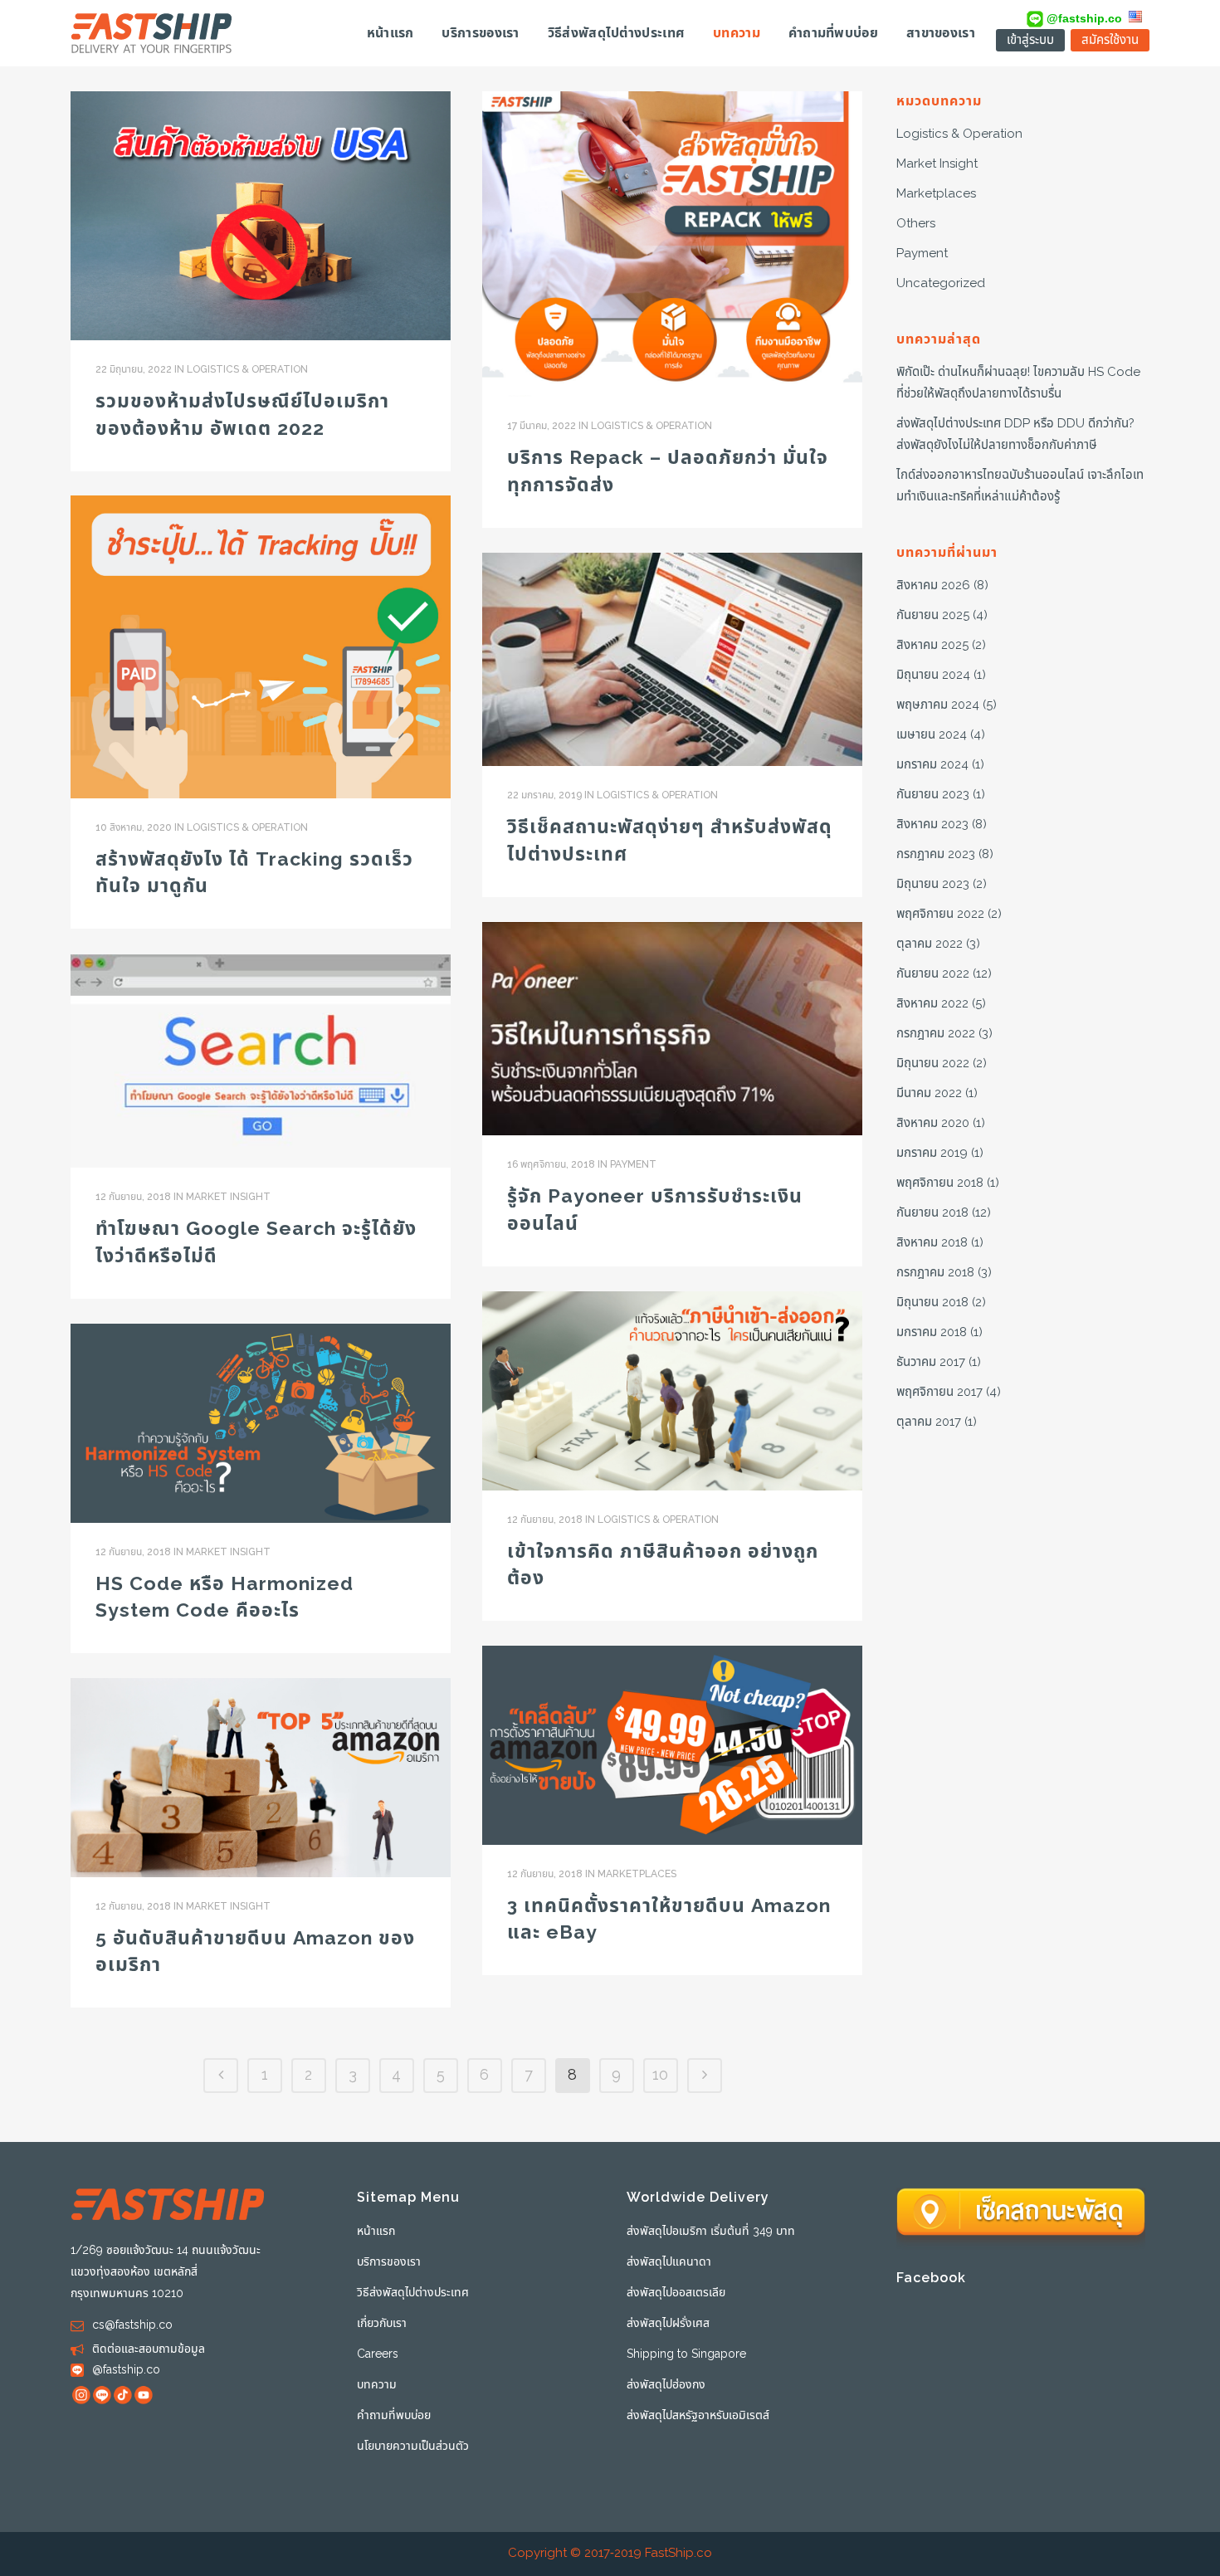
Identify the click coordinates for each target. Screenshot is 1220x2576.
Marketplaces (637, 1874)
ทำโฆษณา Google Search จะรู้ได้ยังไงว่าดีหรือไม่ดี (256, 1242)
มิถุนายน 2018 (932, 1303)
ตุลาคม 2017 (929, 1422)
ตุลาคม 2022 (930, 944)
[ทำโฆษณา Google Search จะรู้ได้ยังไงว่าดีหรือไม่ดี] (261, 1061)
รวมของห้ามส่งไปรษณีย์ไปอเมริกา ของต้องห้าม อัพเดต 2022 (242, 415)
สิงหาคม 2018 (932, 1243)
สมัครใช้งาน (1110, 40)
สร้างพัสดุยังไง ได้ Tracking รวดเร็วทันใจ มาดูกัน (254, 873)
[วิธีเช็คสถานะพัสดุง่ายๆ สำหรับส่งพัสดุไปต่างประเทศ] (672, 659)
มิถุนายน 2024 (933, 675)
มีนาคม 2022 (929, 1093)
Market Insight (228, 1197)
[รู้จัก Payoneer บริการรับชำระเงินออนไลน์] (672, 1029)
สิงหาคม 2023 (932, 825)
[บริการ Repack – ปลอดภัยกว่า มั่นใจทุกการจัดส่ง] (672, 244)
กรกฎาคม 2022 (936, 1034)
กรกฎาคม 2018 (935, 1273)
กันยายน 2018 (932, 1213)
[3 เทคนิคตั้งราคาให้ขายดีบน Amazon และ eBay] (672, 1745)
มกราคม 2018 (932, 1332)
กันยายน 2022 (933, 974)
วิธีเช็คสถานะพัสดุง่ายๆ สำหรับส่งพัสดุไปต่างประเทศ (670, 841)
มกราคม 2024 (932, 765)
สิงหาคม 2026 (933, 585)
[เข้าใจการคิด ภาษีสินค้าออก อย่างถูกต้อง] (672, 1391)
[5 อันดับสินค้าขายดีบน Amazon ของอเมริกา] (261, 1778)
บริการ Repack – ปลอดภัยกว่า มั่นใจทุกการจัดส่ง (668, 471)
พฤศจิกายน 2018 (940, 1183)
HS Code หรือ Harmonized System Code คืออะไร (224, 1598)
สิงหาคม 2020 (933, 1123)
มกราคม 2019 (932, 1153)
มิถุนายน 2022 (933, 1064)
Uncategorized (941, 283)
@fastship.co (1083, 18)
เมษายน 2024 (932, 735)
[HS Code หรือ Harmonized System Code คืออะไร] (261, 1423)
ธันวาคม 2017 (931, 1362)
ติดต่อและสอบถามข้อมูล (149, 2349)
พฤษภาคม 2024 (938, 705)
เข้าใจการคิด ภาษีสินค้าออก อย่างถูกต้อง (663, 1565)
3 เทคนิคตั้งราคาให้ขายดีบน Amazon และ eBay (669, 1920)
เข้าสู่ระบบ (1030, 40)
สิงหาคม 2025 (932, 645)
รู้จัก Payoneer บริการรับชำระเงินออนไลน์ (655, 1210)
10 (660, 2075)
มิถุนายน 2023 (933, 884)
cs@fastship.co (132, 2325)
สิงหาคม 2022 (932, 1004)
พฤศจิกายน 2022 (940, 914)
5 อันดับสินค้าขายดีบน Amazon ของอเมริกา (255, 1952)
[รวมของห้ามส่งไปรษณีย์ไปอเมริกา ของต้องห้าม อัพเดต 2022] (261, 216)
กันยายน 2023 (933, 795)
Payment (633, 1164)
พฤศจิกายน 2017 (939, 1392)
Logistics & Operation (247, 369)
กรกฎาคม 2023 (936, 854)
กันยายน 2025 (933, 615)
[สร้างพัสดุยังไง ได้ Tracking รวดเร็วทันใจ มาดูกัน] (261, 647)
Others (916, 224)
